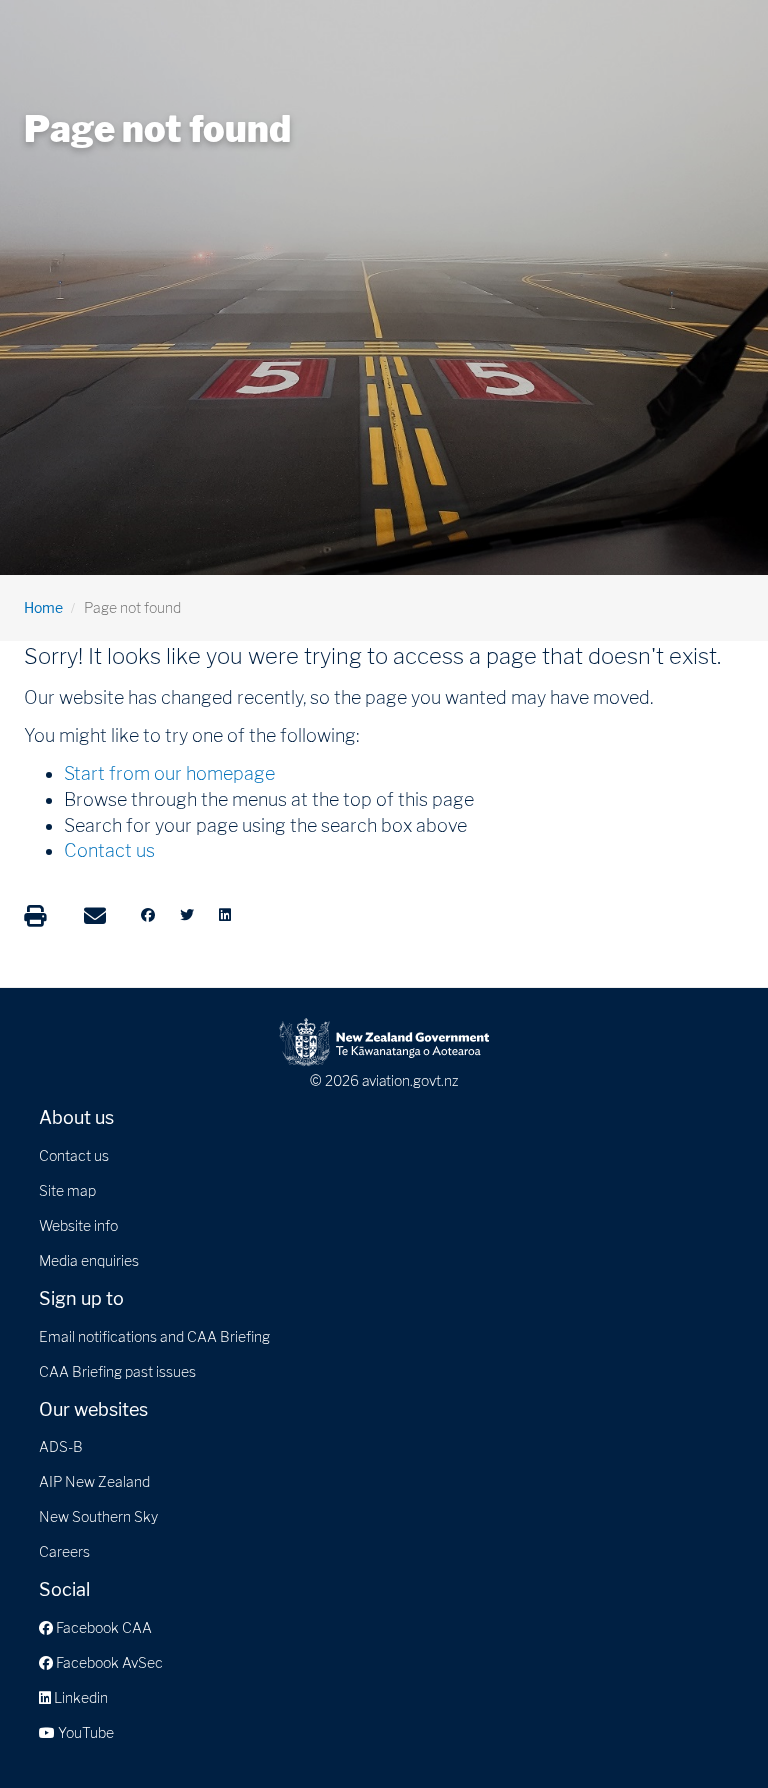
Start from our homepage (169, 773)
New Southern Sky (98, 1516)
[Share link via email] (95, 916)
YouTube (84, 1732)
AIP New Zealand (94, 1481)
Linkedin (79, 1697)
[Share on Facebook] (148, 915)
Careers (64, 1551)
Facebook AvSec (108, 1662)
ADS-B (61, 1446)
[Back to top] (712, 1732)
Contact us (109, 850)
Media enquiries (89, 1260)
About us (76, 1117)
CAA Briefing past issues (117, 1371)
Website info (78, 1225)
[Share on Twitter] (187, 915)
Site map (67, 1190)
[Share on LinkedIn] (225, 915)
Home (43, 607)
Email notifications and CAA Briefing (154, 1336)
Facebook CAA (102, 1627)
